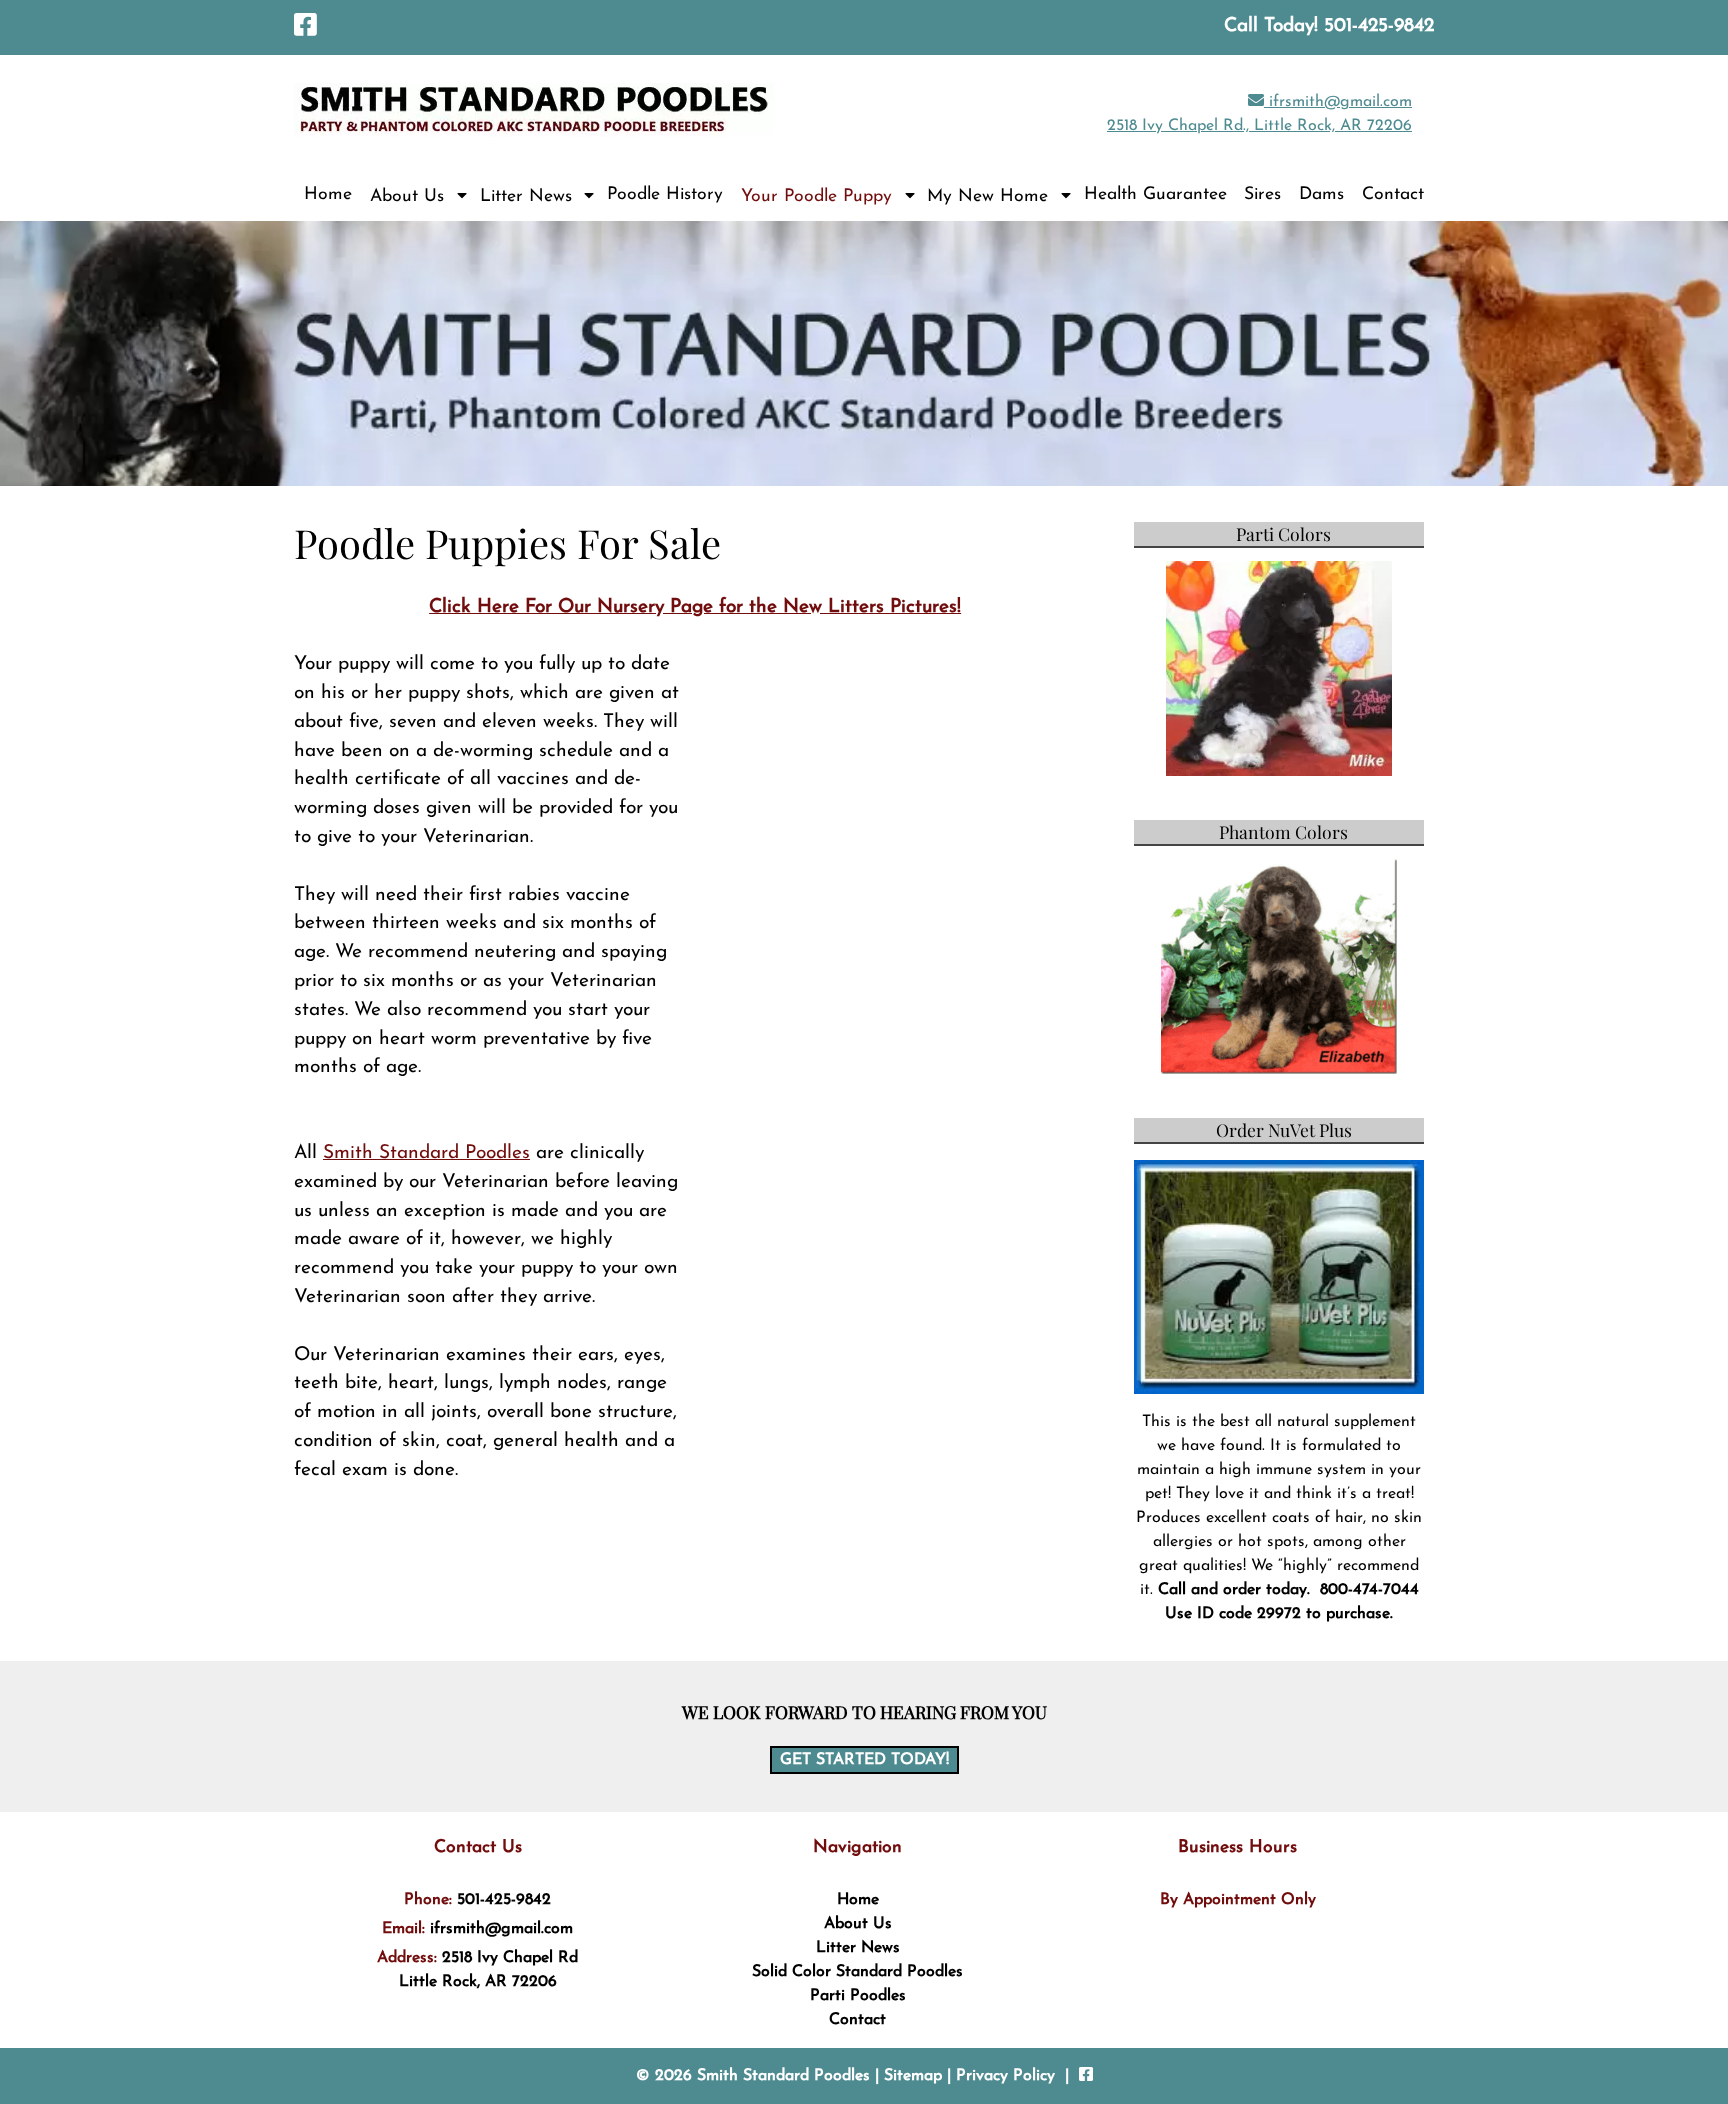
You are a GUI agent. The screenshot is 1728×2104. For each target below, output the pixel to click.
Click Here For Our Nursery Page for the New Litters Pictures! (695, 607)
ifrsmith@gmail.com (1338, 102)
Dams (1321, 194)
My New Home (987, 196)
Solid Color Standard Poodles (857, 1972)
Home (328, 194)
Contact (1393, 194)
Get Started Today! (864, 1760)
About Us (407, 196)
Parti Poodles (858, 1996)
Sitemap (913, 2076)
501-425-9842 (504, 1900)
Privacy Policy (1005, 2076)
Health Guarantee (1155, 194)
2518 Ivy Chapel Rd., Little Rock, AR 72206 (1259, 126)
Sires (1262, 194)
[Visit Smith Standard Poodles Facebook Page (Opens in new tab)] (305, 27)
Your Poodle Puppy (816, 196)
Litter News (526, 196)
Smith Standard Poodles (426, 1153)
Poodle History (665, 194)
